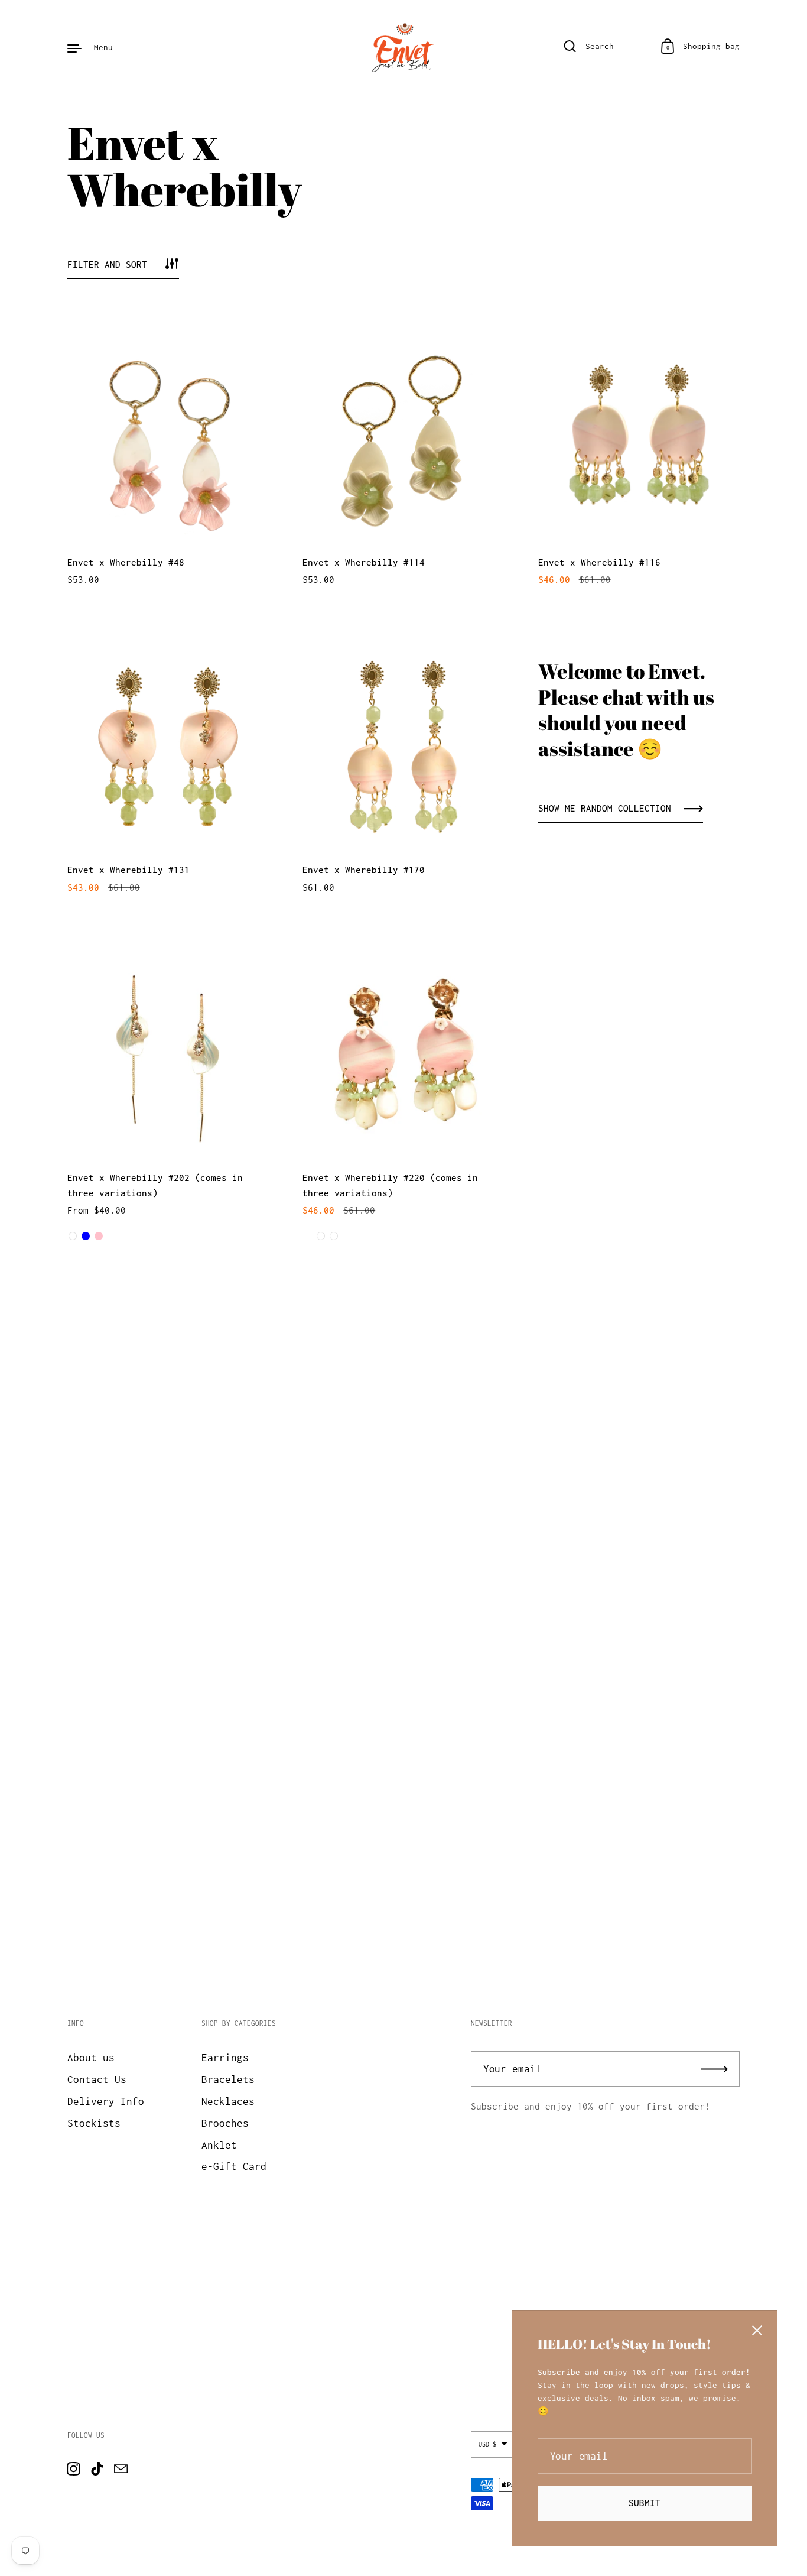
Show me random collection (605, 808)
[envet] (403, 47)
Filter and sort (107, 264)
